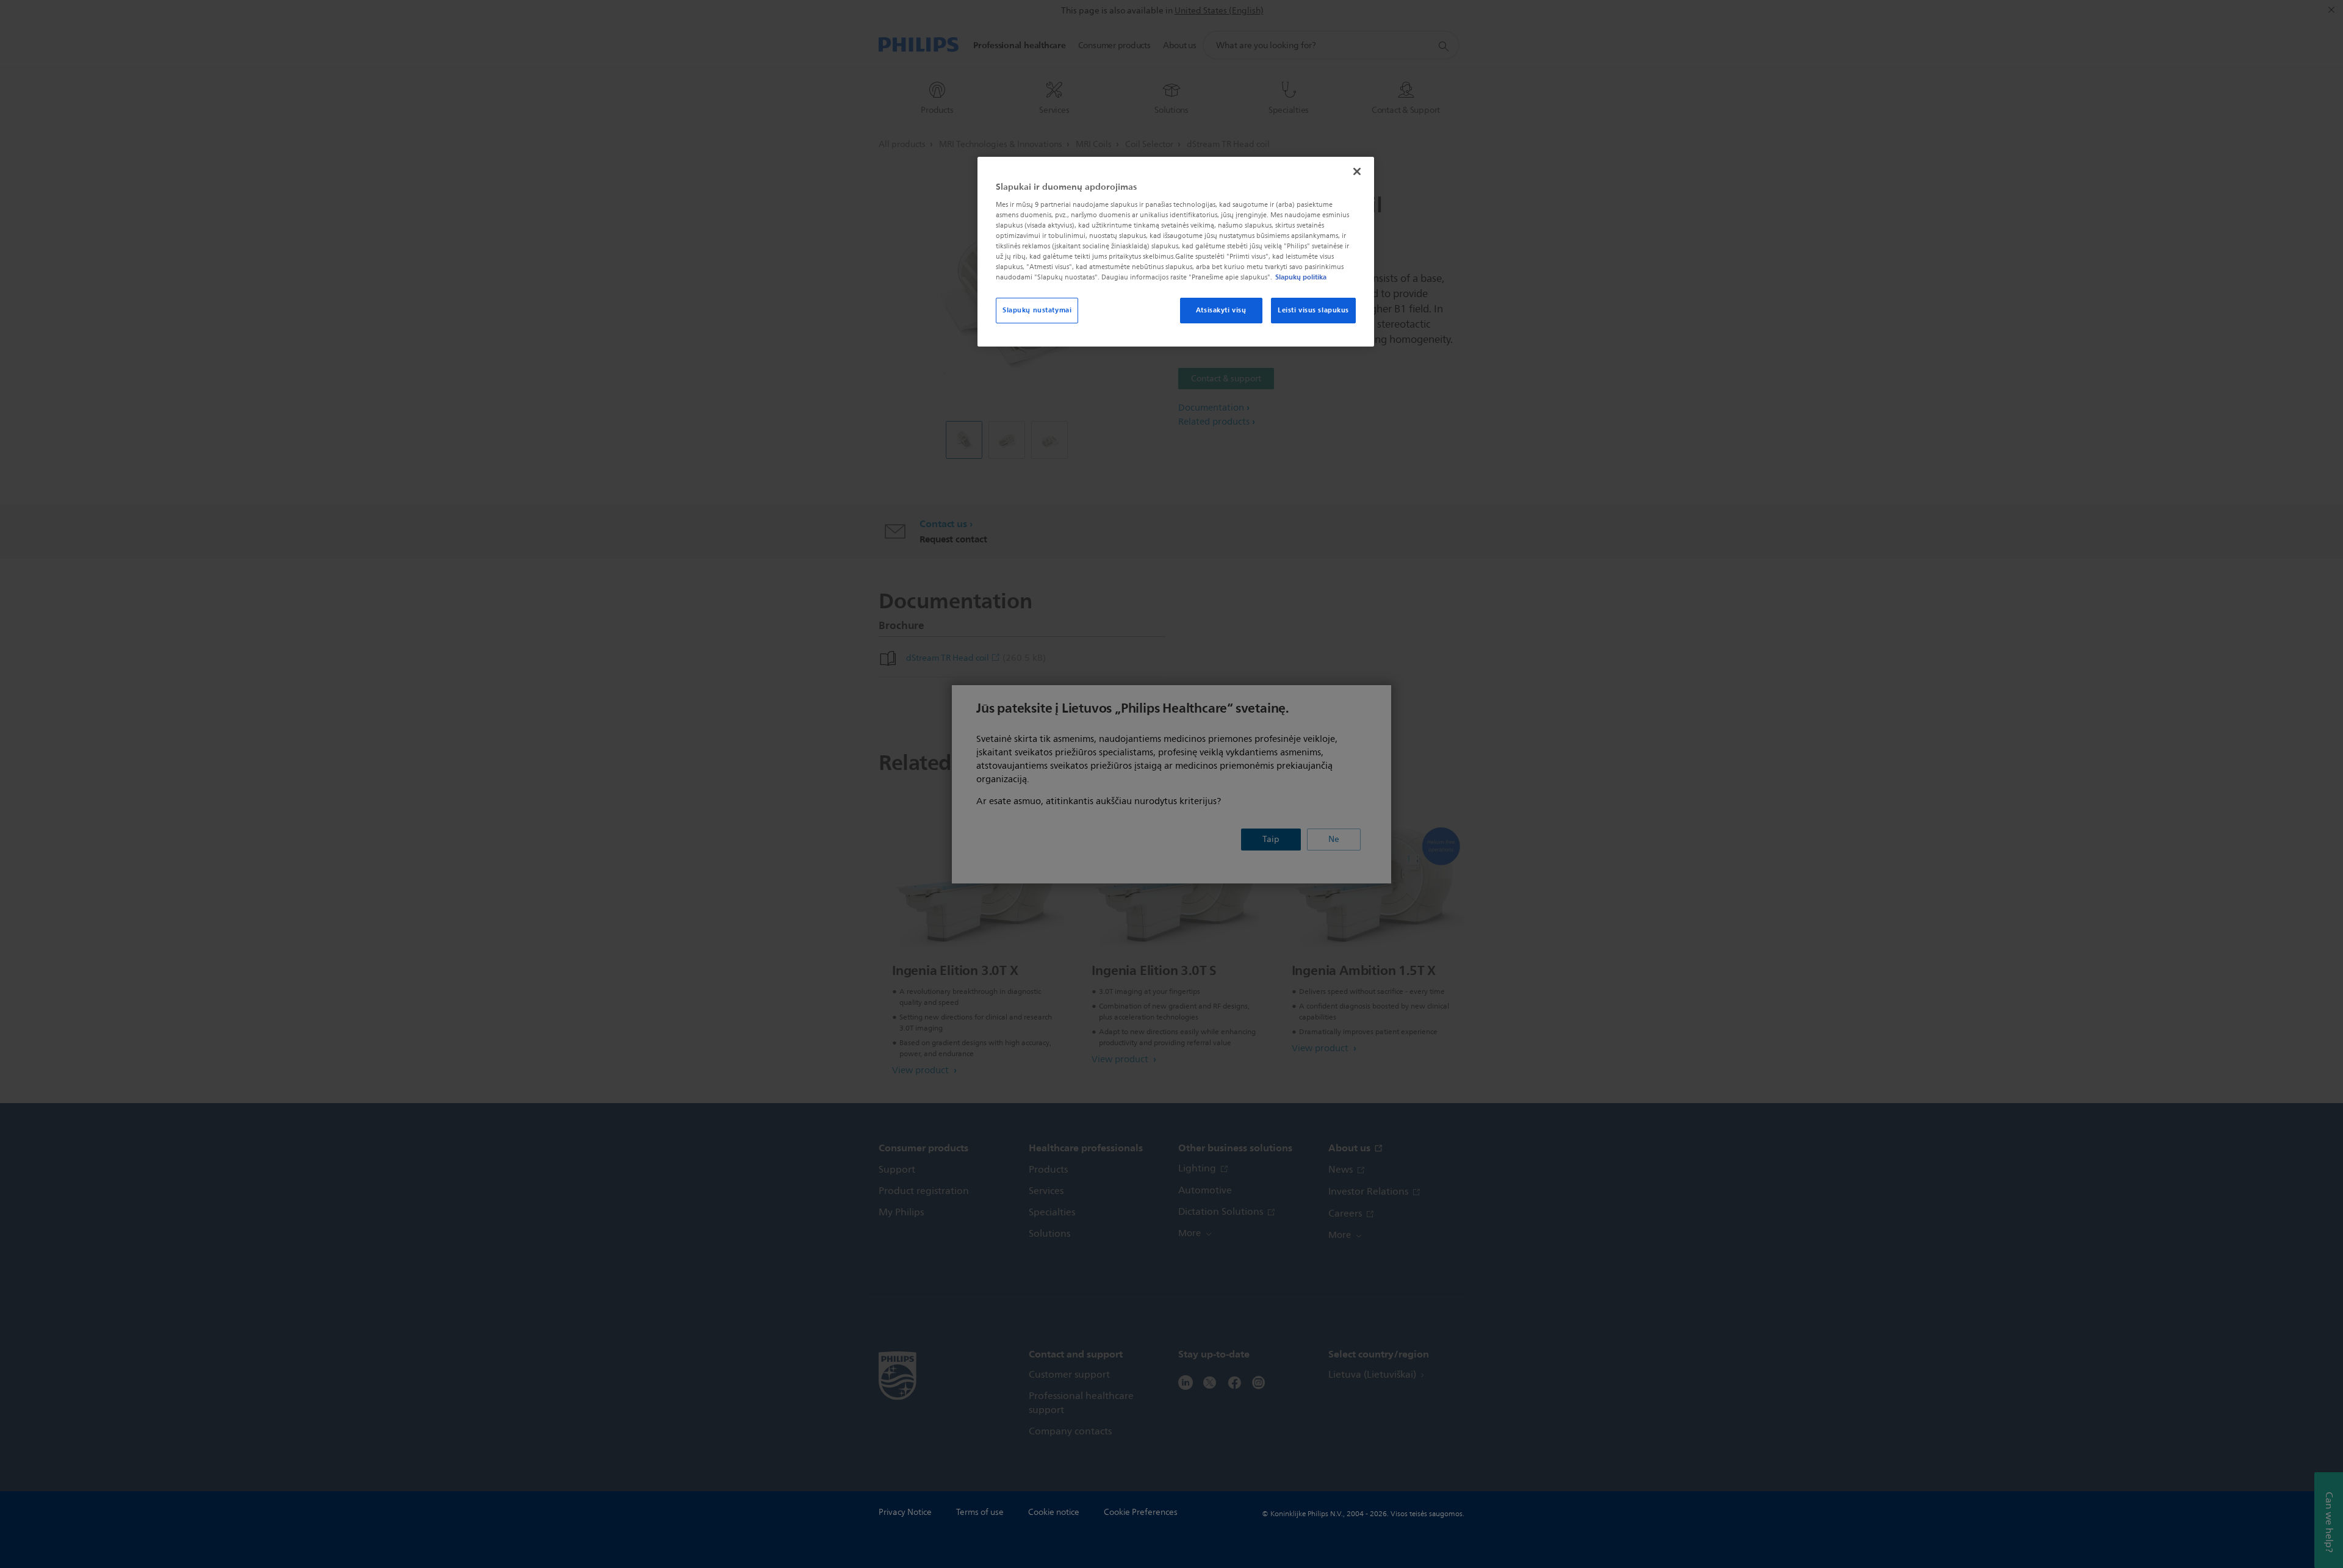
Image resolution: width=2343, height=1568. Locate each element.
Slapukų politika (1301, 277)
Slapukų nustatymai (1037, 310)
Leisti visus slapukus (1313, 310)
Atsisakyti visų (1221, 310)
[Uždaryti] (1357, 171)
